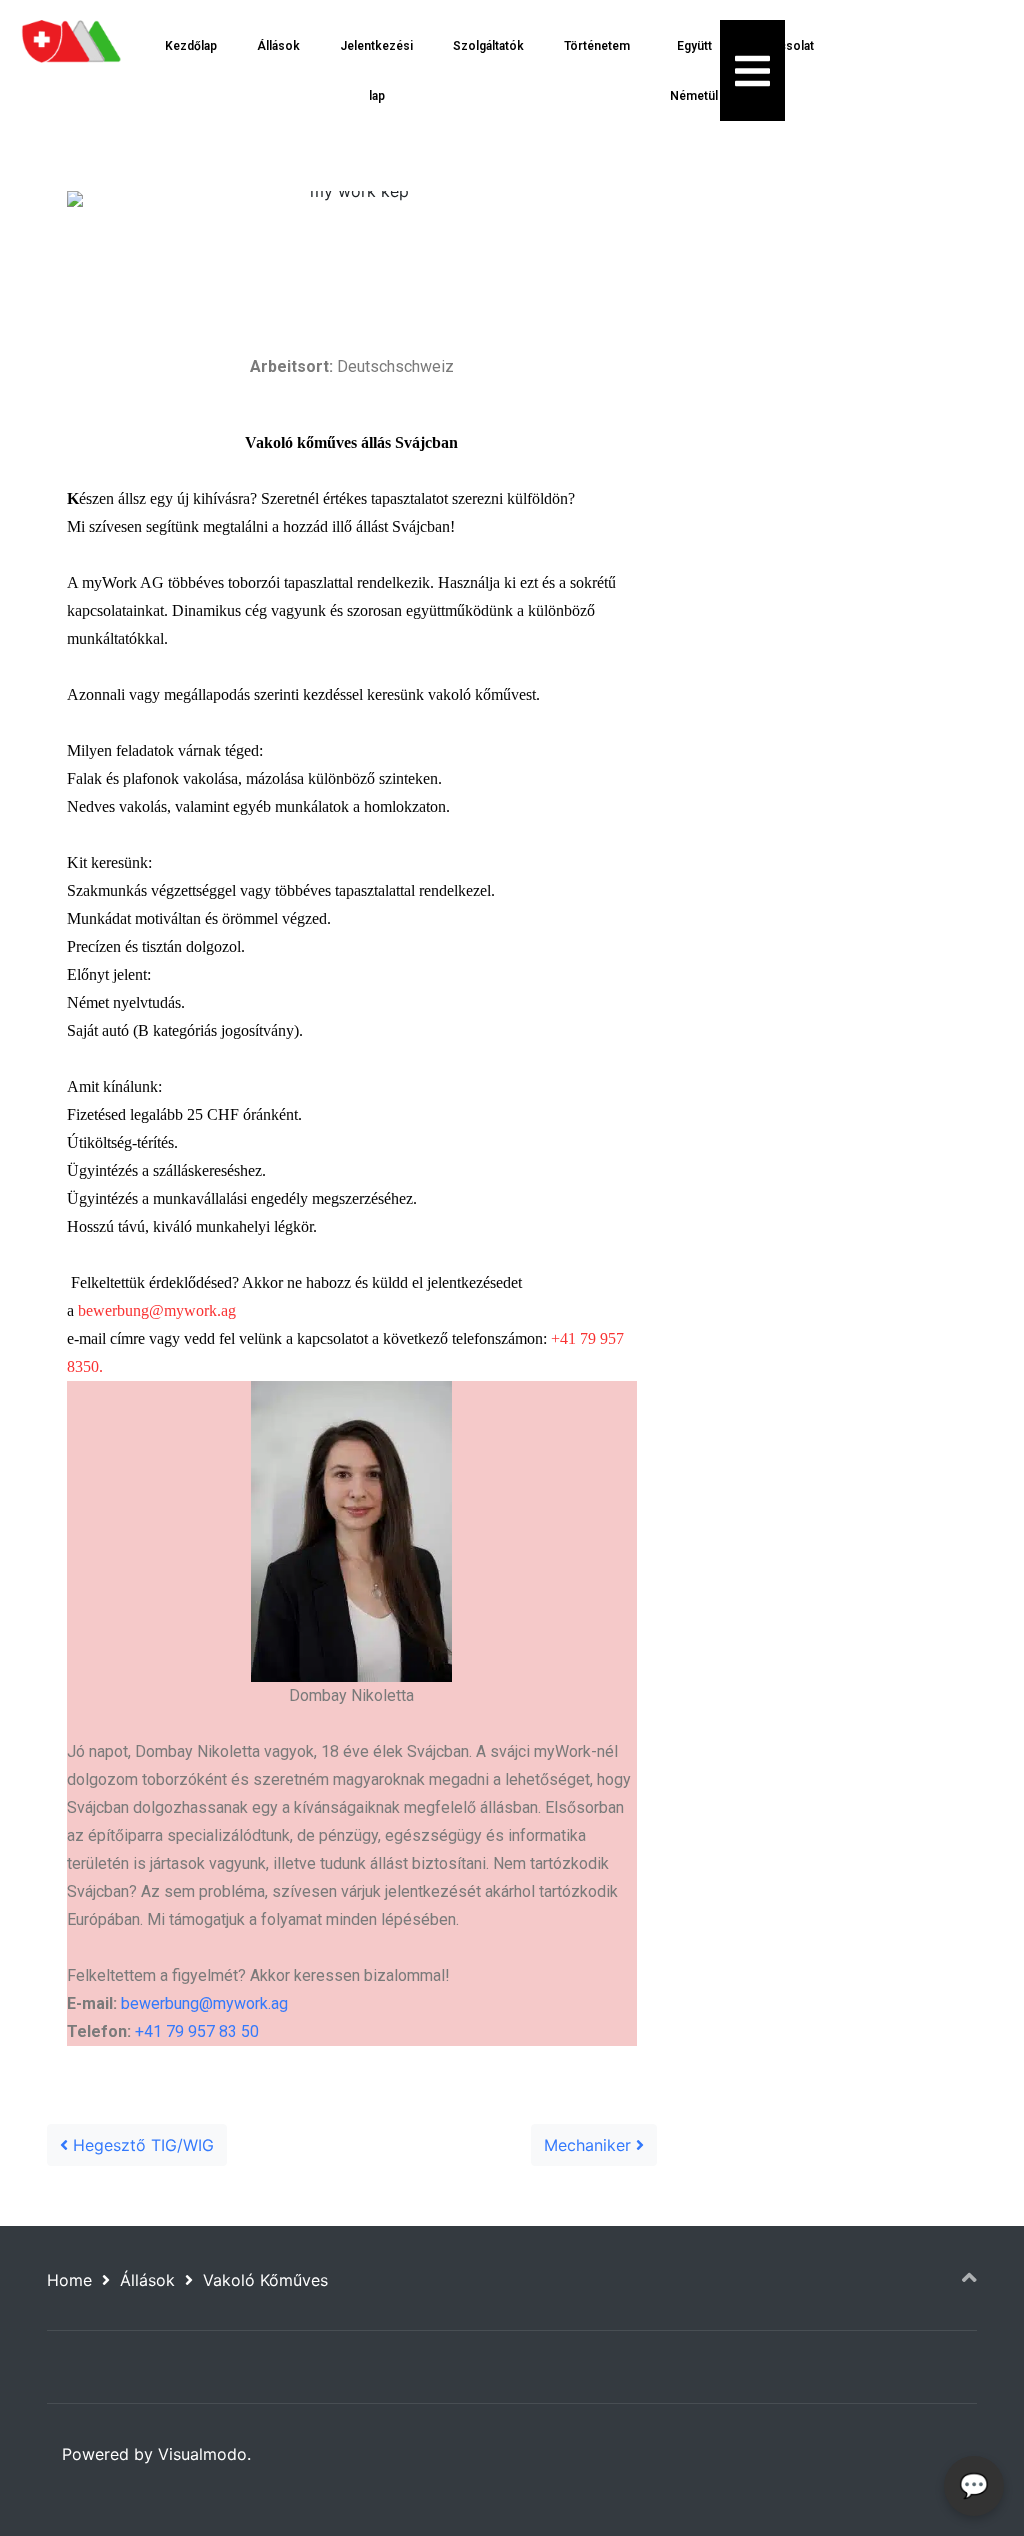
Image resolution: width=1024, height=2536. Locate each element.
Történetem (597, 46)
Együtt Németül (694, 71)
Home (69, 2280)
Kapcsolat (786, 46)
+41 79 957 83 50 (197, 2031)
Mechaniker (590, 2145)
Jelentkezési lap (376, 71)
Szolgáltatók (488, 46)
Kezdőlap (191, 46)
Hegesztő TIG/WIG (141, 2145)
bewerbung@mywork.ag (157, 1310)
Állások (278, 46)
